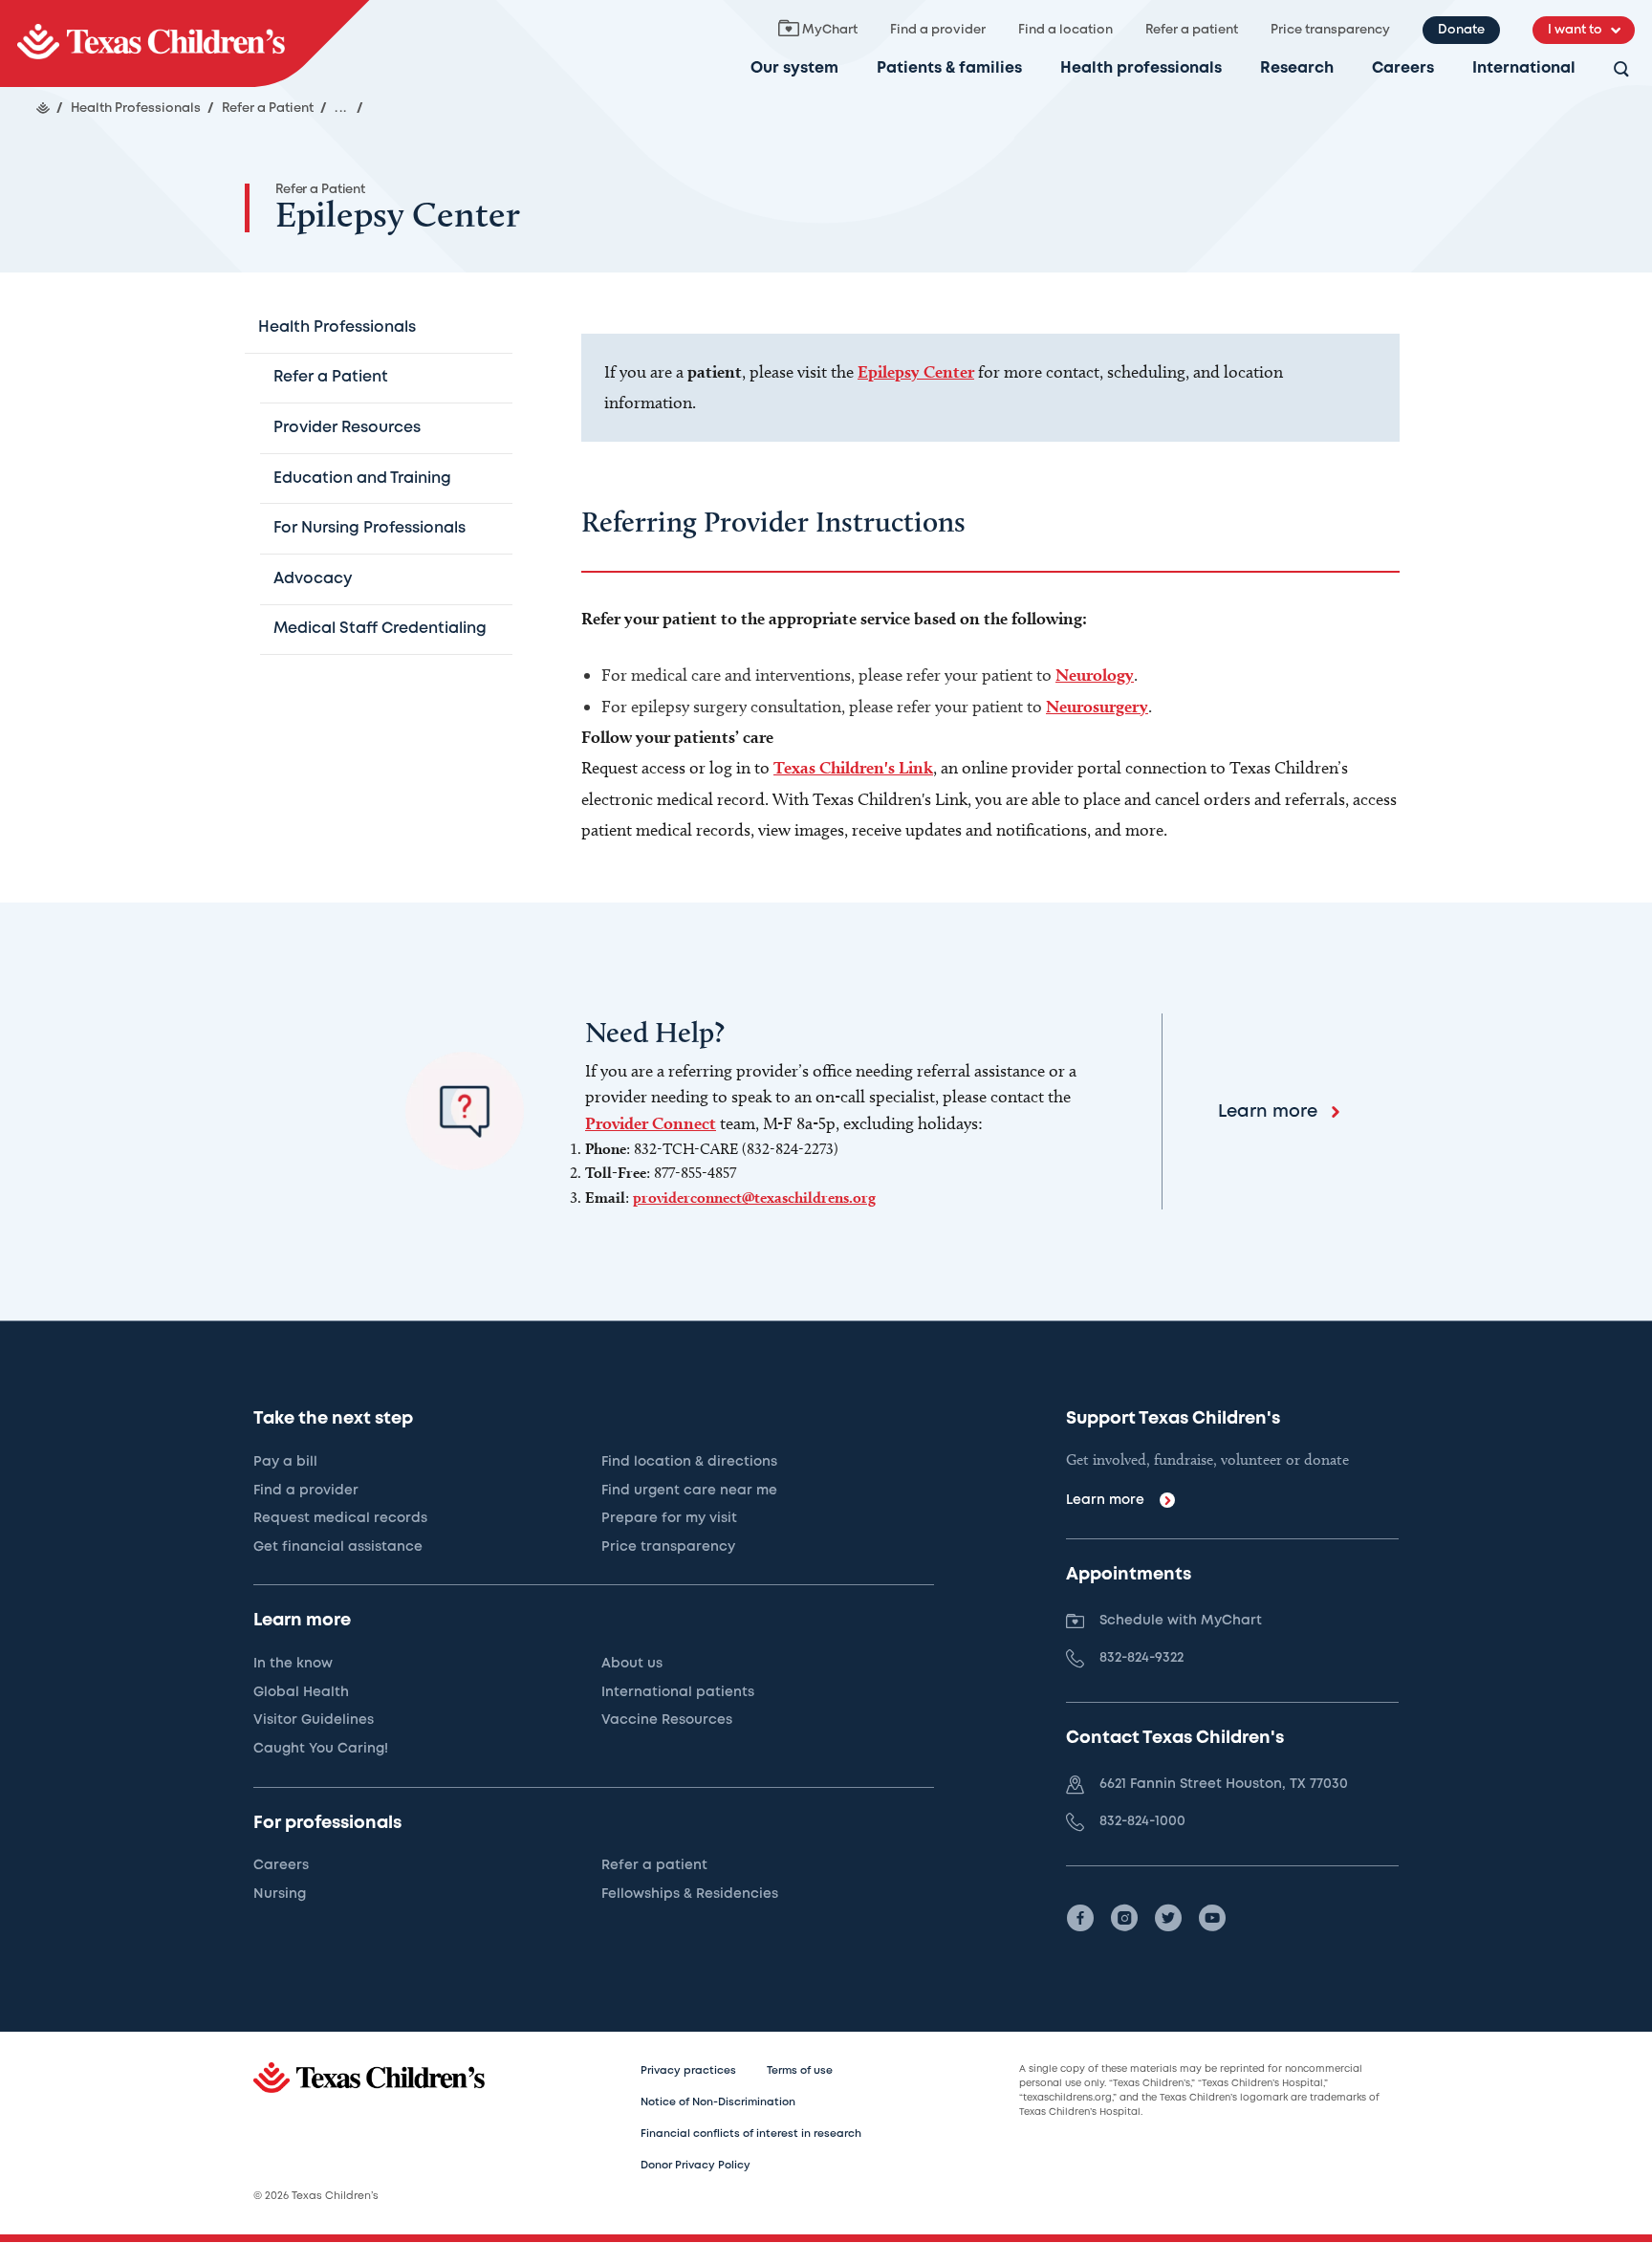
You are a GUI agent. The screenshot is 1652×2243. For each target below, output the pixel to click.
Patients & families (949, 68)
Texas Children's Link (853, 767)
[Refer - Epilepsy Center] (185, 44)
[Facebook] (1080, 1918)
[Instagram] (1124, 1918)
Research (1297, 68)
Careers (1403, 68)
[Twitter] (1168, 1918)
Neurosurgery (1097, 706)
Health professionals (1141, 68)
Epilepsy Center (916, 371)
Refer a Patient (320, 190)
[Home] (43, 108)
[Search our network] (1621, 70)
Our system (794, 68)
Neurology (1095, 675)
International (1524, 68)
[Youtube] (1212, 1918)
